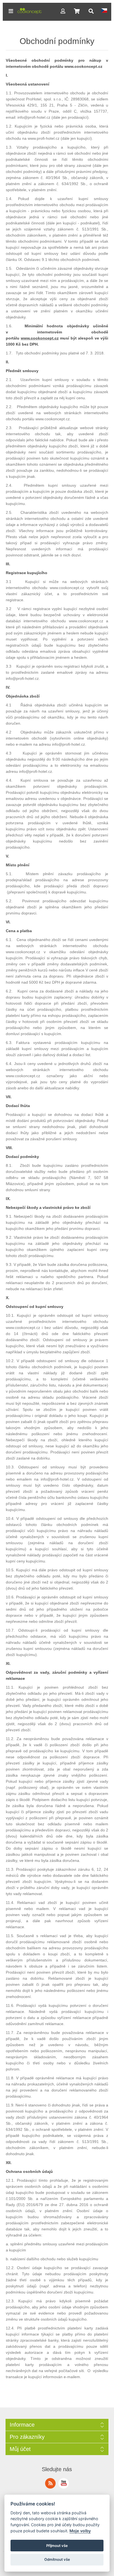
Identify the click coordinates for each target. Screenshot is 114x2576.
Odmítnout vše (57, 2559)
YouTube (64, 2483)
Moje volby (80, 2531)
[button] (11, 11)
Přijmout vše (57, 2546)
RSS (50, 2483)
